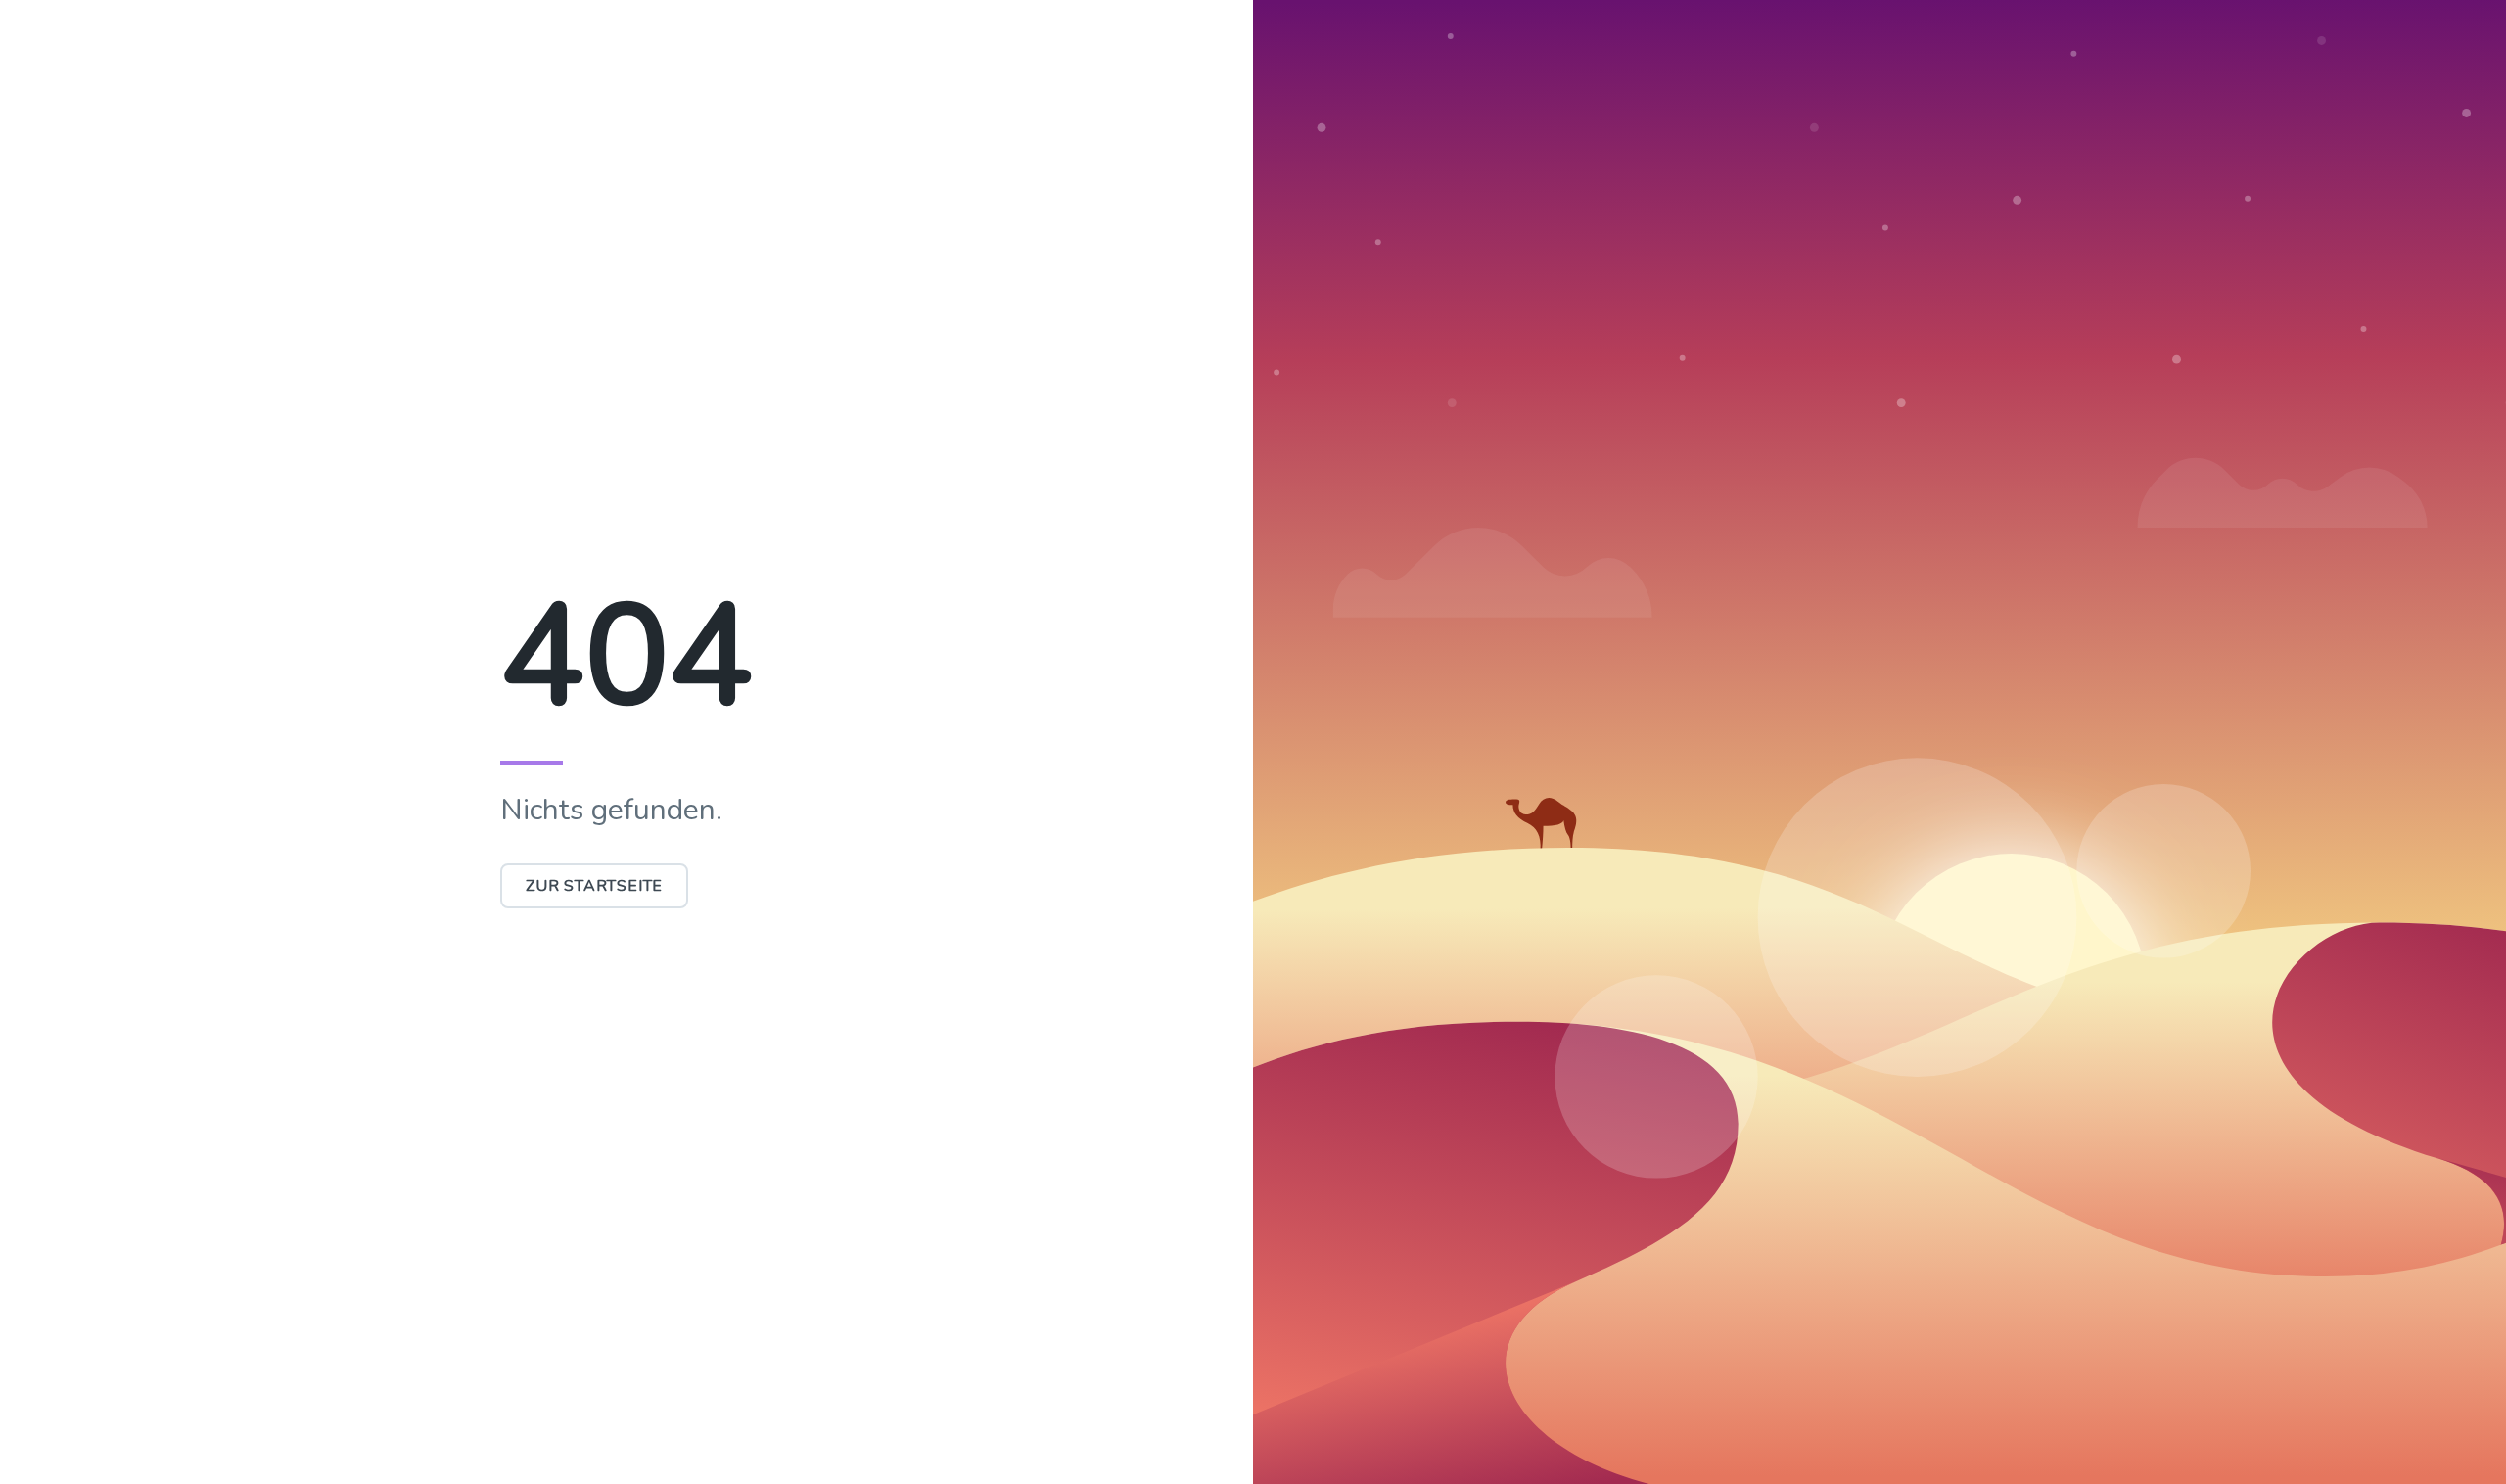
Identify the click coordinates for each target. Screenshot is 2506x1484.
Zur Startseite (594, 886)
